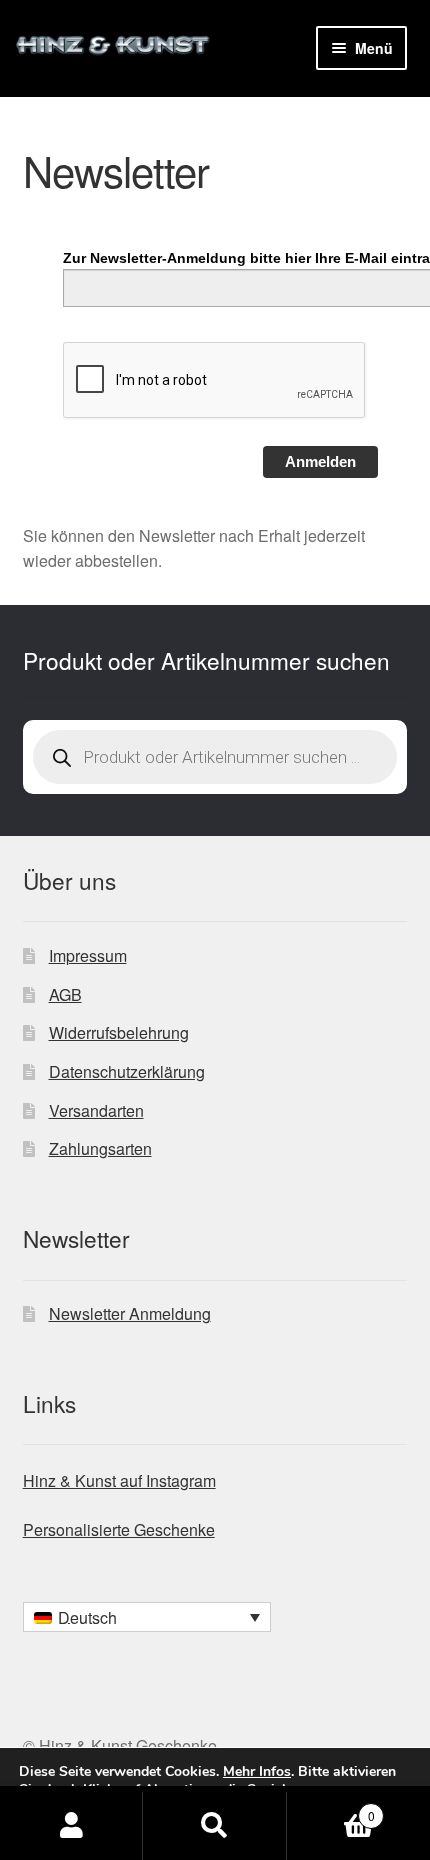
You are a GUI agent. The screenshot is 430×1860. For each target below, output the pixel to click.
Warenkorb (331, 1808)
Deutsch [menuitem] (87, 1617)
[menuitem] (147, 1617)
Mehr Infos (257, 1772)
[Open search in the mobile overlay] (215, 757)
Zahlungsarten (100, 1148)
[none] (147, 1617)
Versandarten (96, 1110)
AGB (65, 994)
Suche (214, 1826)
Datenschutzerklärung (127, 1071)
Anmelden (320, 461)
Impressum (88, 955)
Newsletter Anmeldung (130, 1313)
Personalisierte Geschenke (119, 1529)
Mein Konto (71, 1826)
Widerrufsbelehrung (119, 1032)
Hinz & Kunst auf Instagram (119, 1480)
